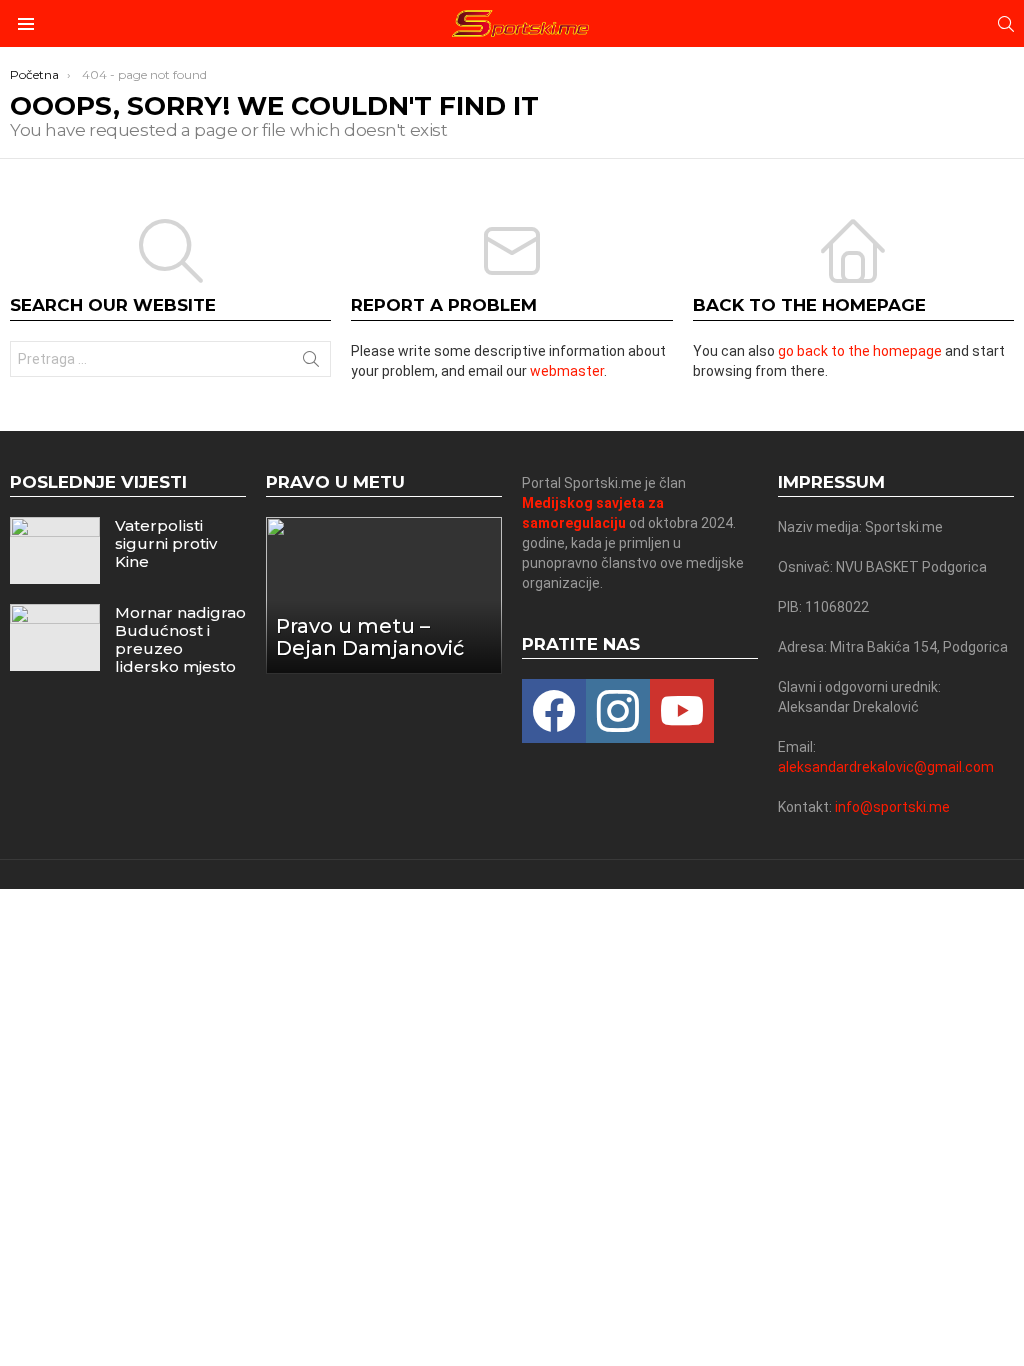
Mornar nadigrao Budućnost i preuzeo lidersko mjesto (180, 639)
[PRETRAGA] (1006, 24)
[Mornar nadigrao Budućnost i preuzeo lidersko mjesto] (55, 637)
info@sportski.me (892, 807)
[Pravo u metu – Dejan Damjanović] (384, 595)
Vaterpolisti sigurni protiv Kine (166, 543)
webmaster (567, 371)
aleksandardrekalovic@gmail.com (886, 767)
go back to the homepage (860, 351)
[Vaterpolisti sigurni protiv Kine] (55, 550)
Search (311, 363)
